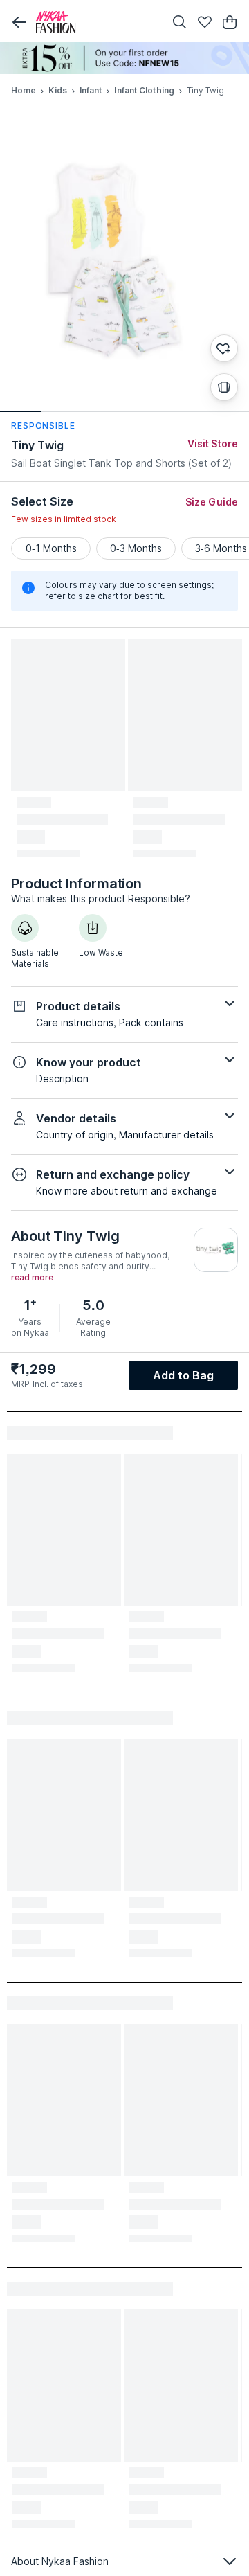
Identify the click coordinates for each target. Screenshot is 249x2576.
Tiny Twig (37, 445)
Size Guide (212, 502)
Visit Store (213, 444)
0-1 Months (51, 548)
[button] (19, 22)
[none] (124, 58)
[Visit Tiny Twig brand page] (216, 1250)
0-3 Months (136, 548)
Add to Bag (184, 1375)
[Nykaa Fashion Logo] (97, 22)
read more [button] (32, 1278)
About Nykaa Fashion (60, 2561)
